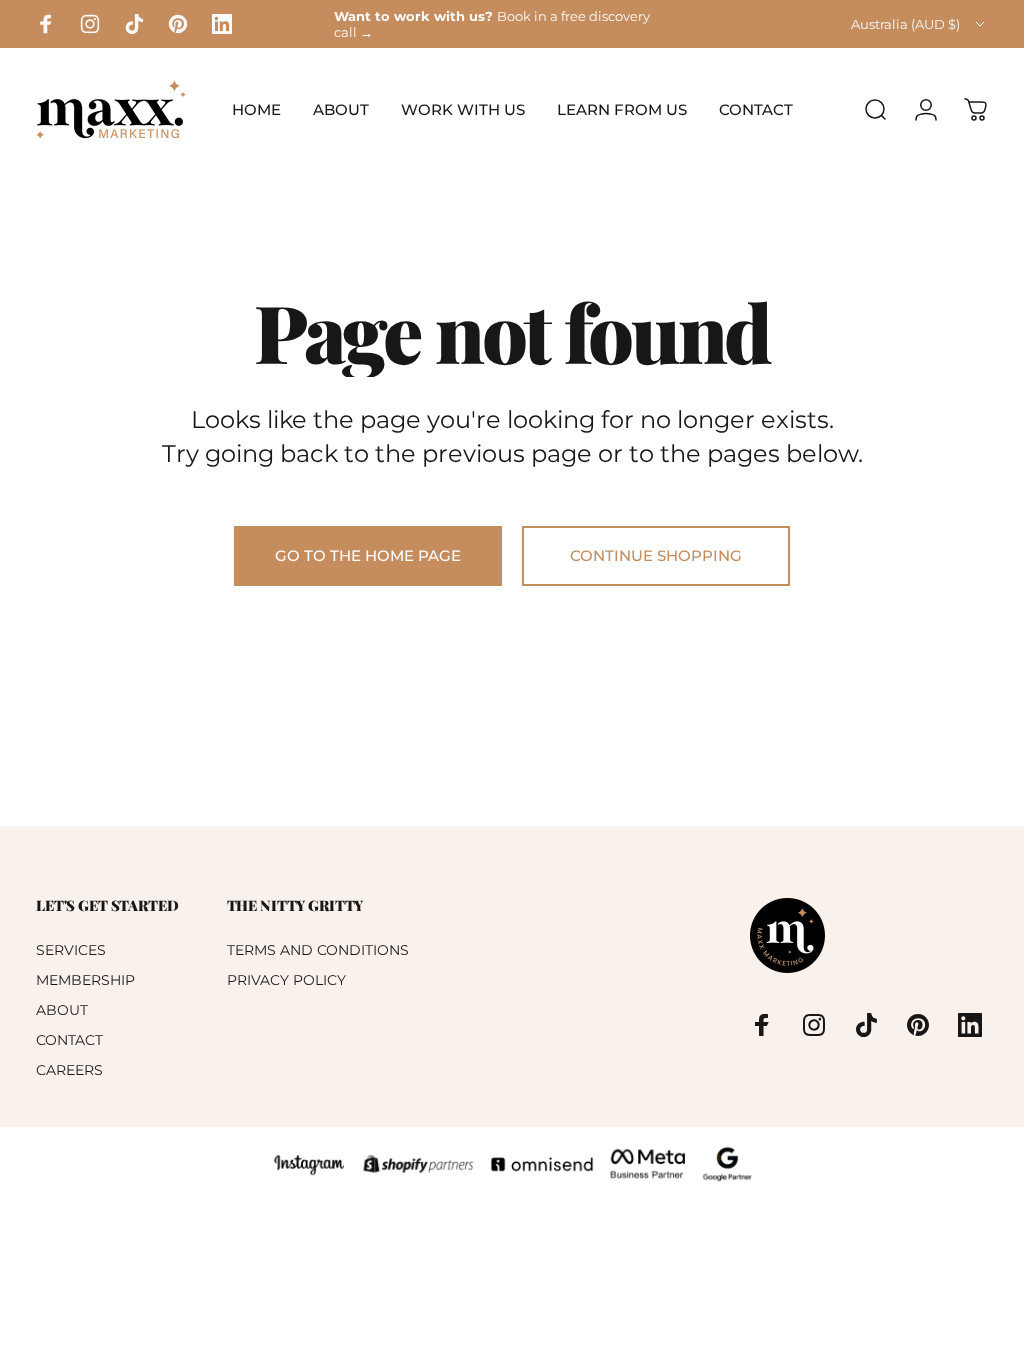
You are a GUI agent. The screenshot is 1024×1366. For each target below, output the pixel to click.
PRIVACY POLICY (286, 980)
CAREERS (69, 1070)
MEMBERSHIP (85, 980)
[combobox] (919, 24)
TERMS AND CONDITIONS (318, 950)
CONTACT (69, 1040)
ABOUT (62, 1010)
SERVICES (71, 950)
